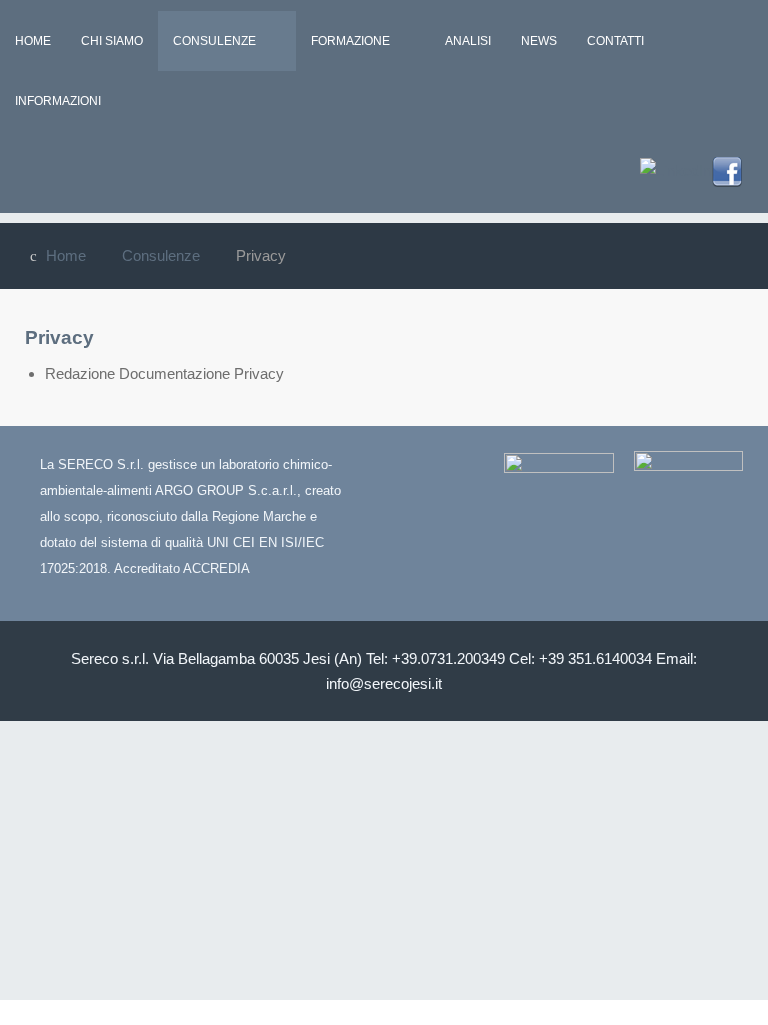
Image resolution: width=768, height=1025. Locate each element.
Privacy (59, 337)
